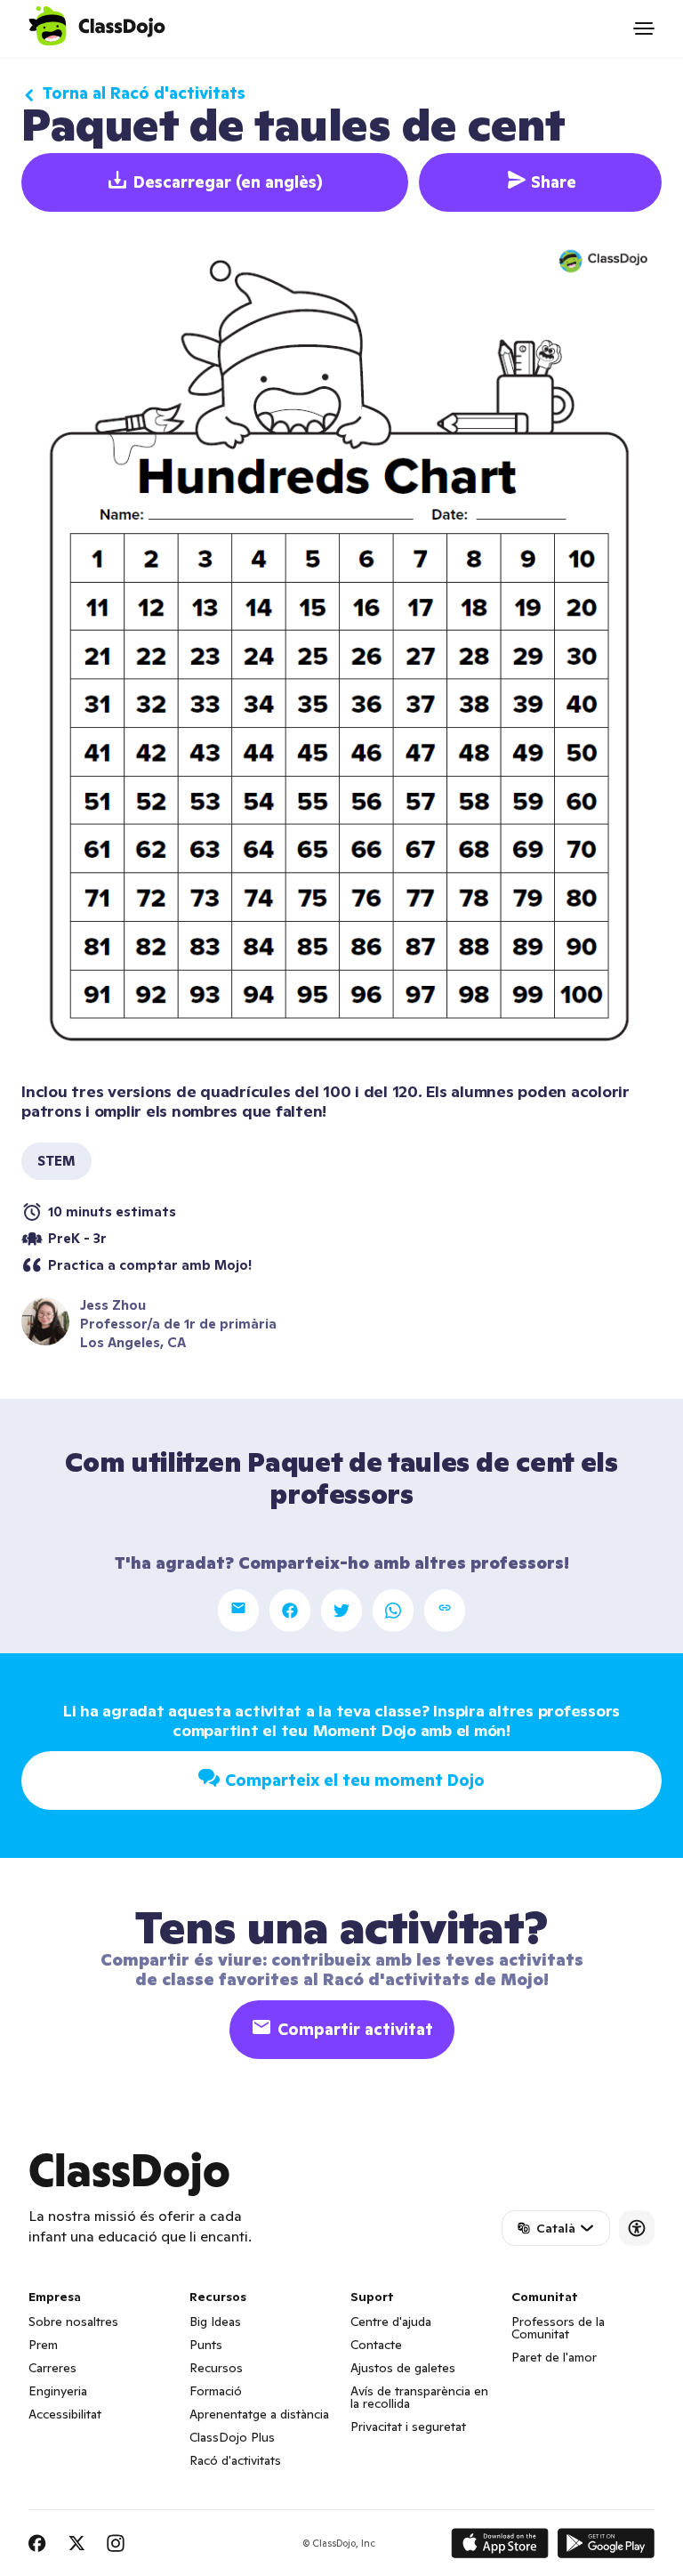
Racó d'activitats (235, 2460)
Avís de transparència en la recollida (419, 2397)
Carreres (52, 2368)
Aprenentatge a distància (259, 2414)
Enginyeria (58, 2391)
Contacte (376, 2345)
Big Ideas (215, 2322)
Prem (43, 2345)
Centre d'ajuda (391, 2322)
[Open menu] (644, 28)
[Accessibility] (637, 2228)
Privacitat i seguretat (408, 2427)
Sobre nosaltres (73, 2322)
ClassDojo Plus (232, 2437)
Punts (206, 2345)
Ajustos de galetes (403, 2368)
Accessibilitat (65, 2414)
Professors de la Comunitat (558, 2328)
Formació (216, 2391)
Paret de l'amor (554, 2357)
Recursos (216, 2368)
